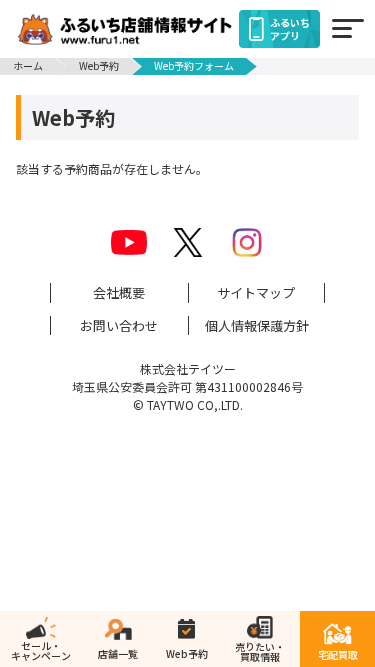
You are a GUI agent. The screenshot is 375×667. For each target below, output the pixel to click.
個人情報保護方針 (257, 325)
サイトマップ (256, 292)
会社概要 (119, 292)
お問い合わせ (119, 325)
